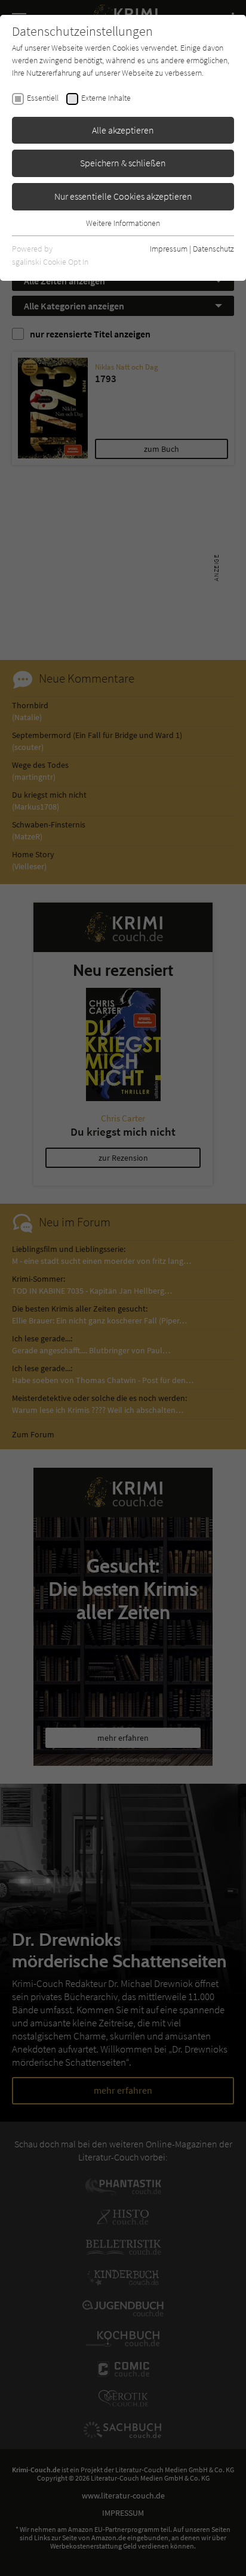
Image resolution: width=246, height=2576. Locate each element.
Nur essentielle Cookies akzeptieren (123, 196)
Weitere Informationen (123, 223)
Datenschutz (213, 249)
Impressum (169, 249)
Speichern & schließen (123, 163)
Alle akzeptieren (123, 130)
